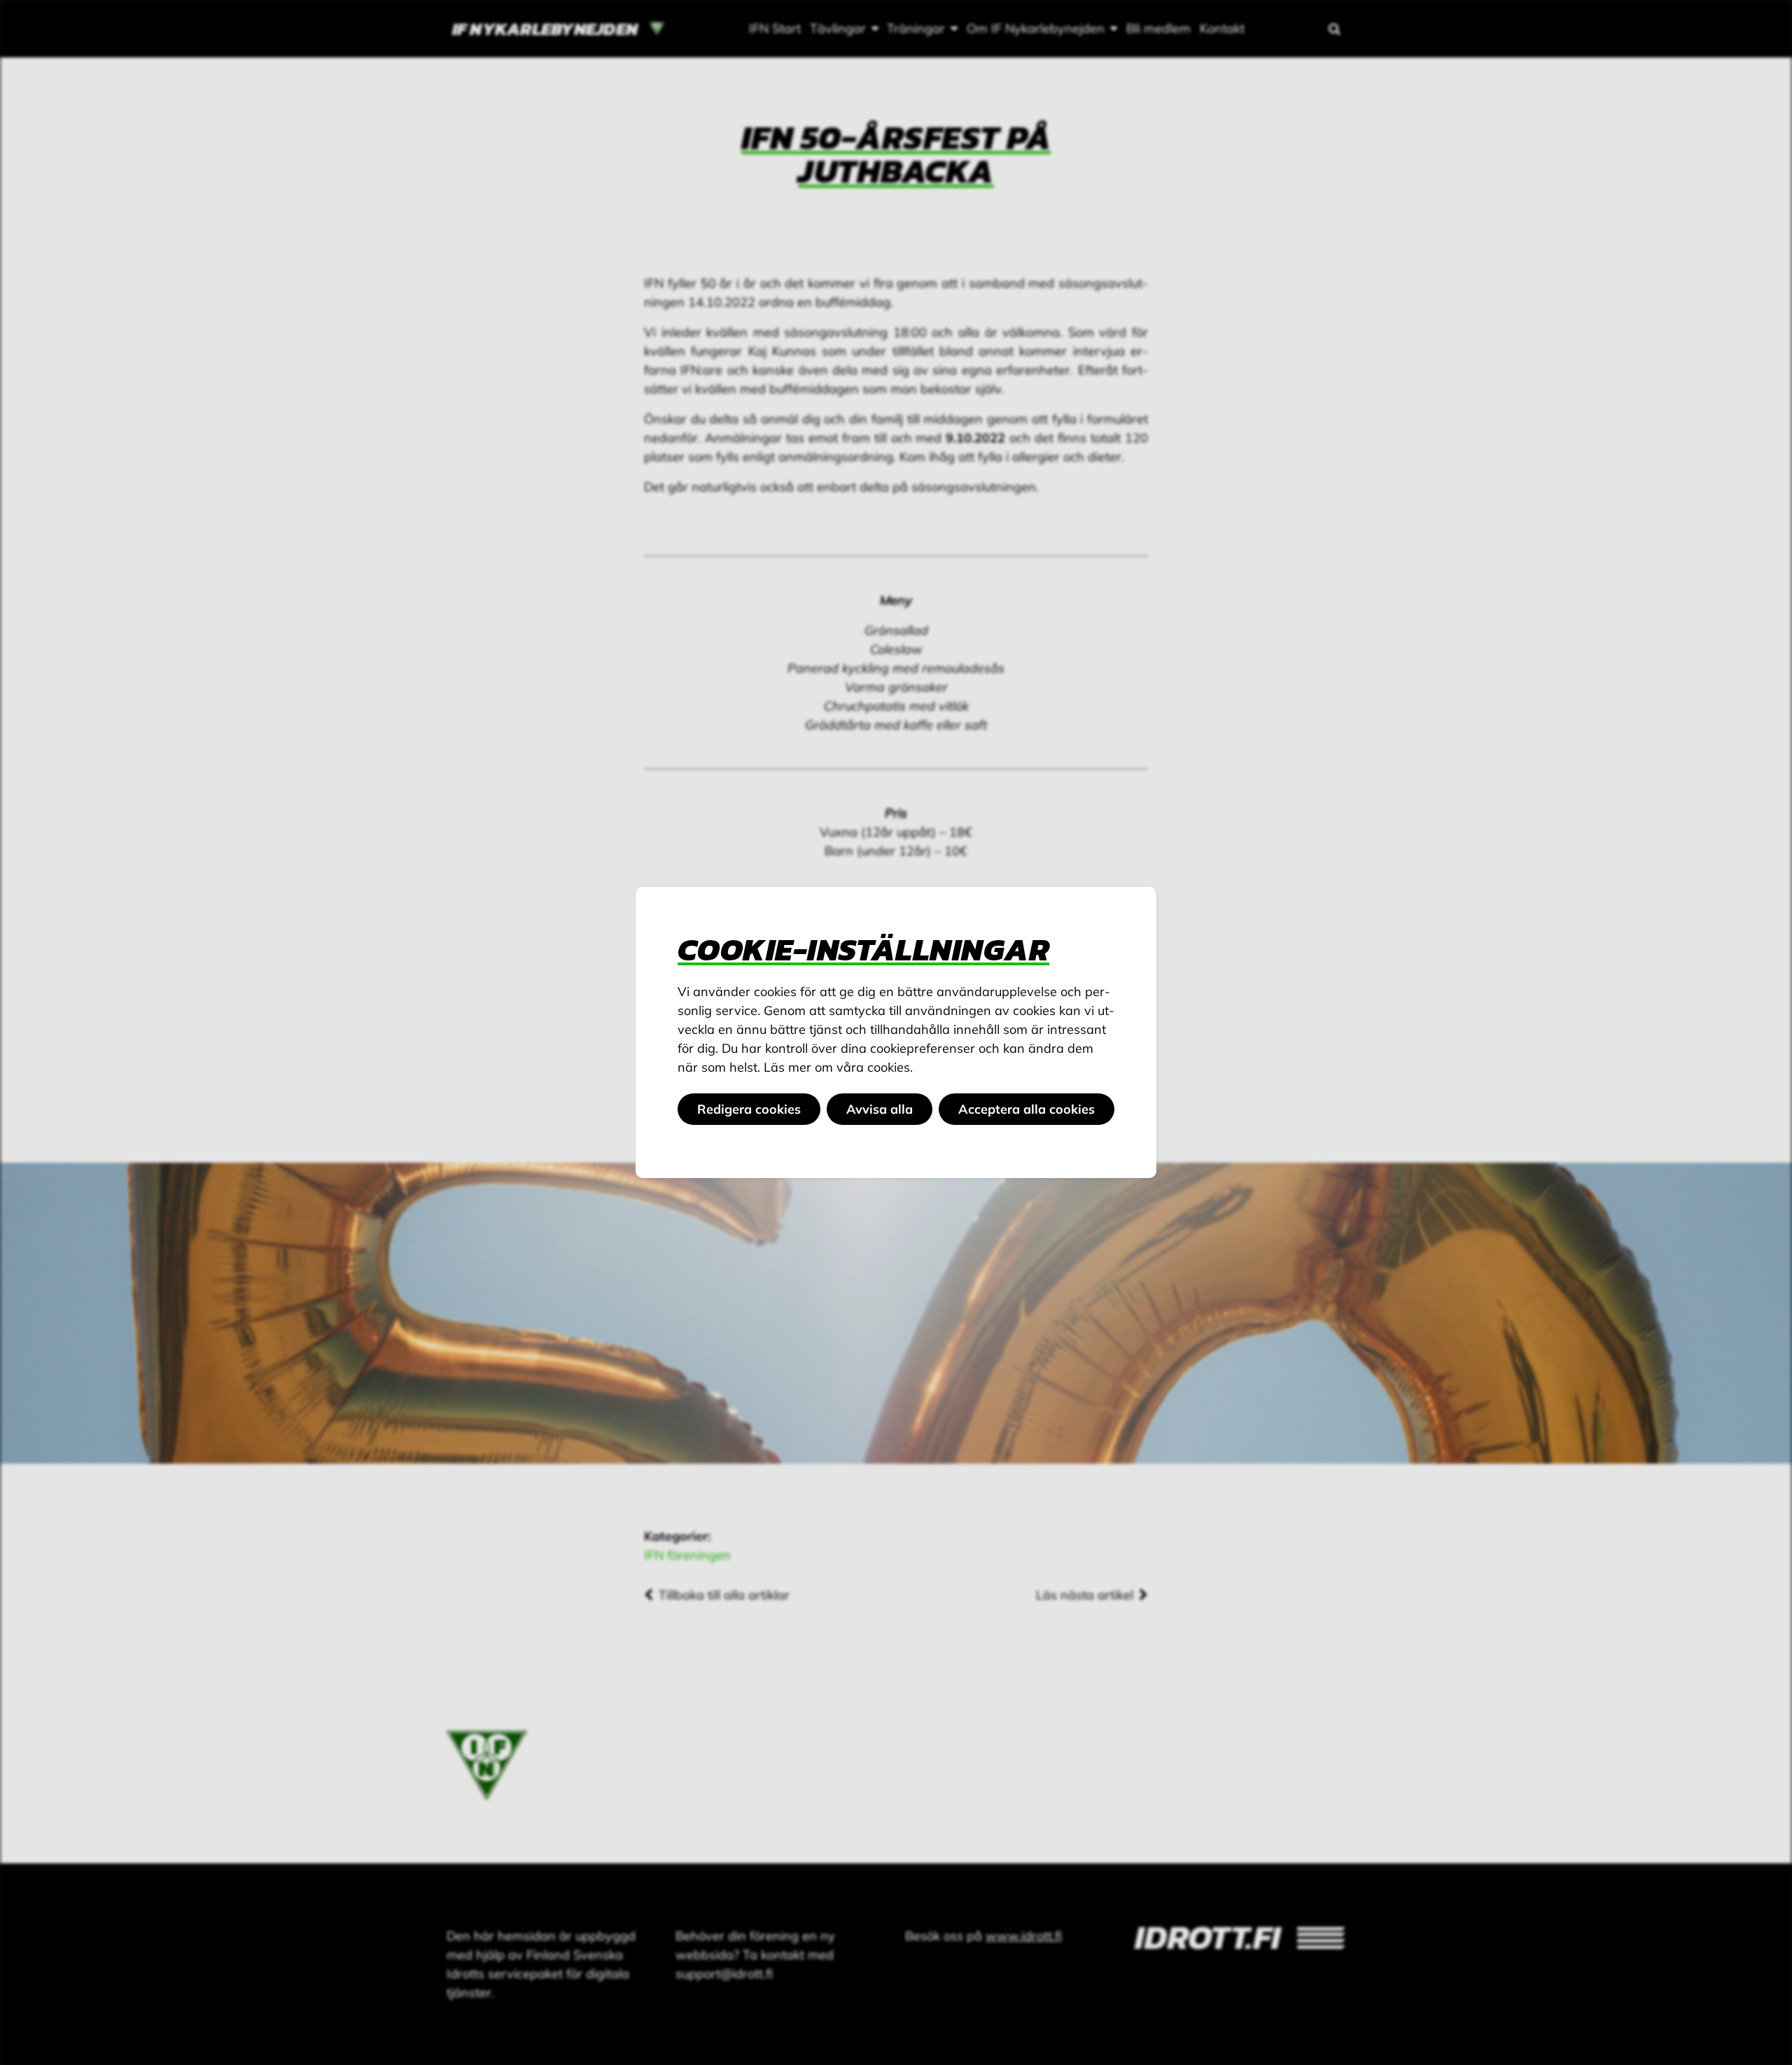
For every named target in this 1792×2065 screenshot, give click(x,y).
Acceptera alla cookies (1027, 1109)
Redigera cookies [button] (749, 1109)
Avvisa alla (880, 1109)
